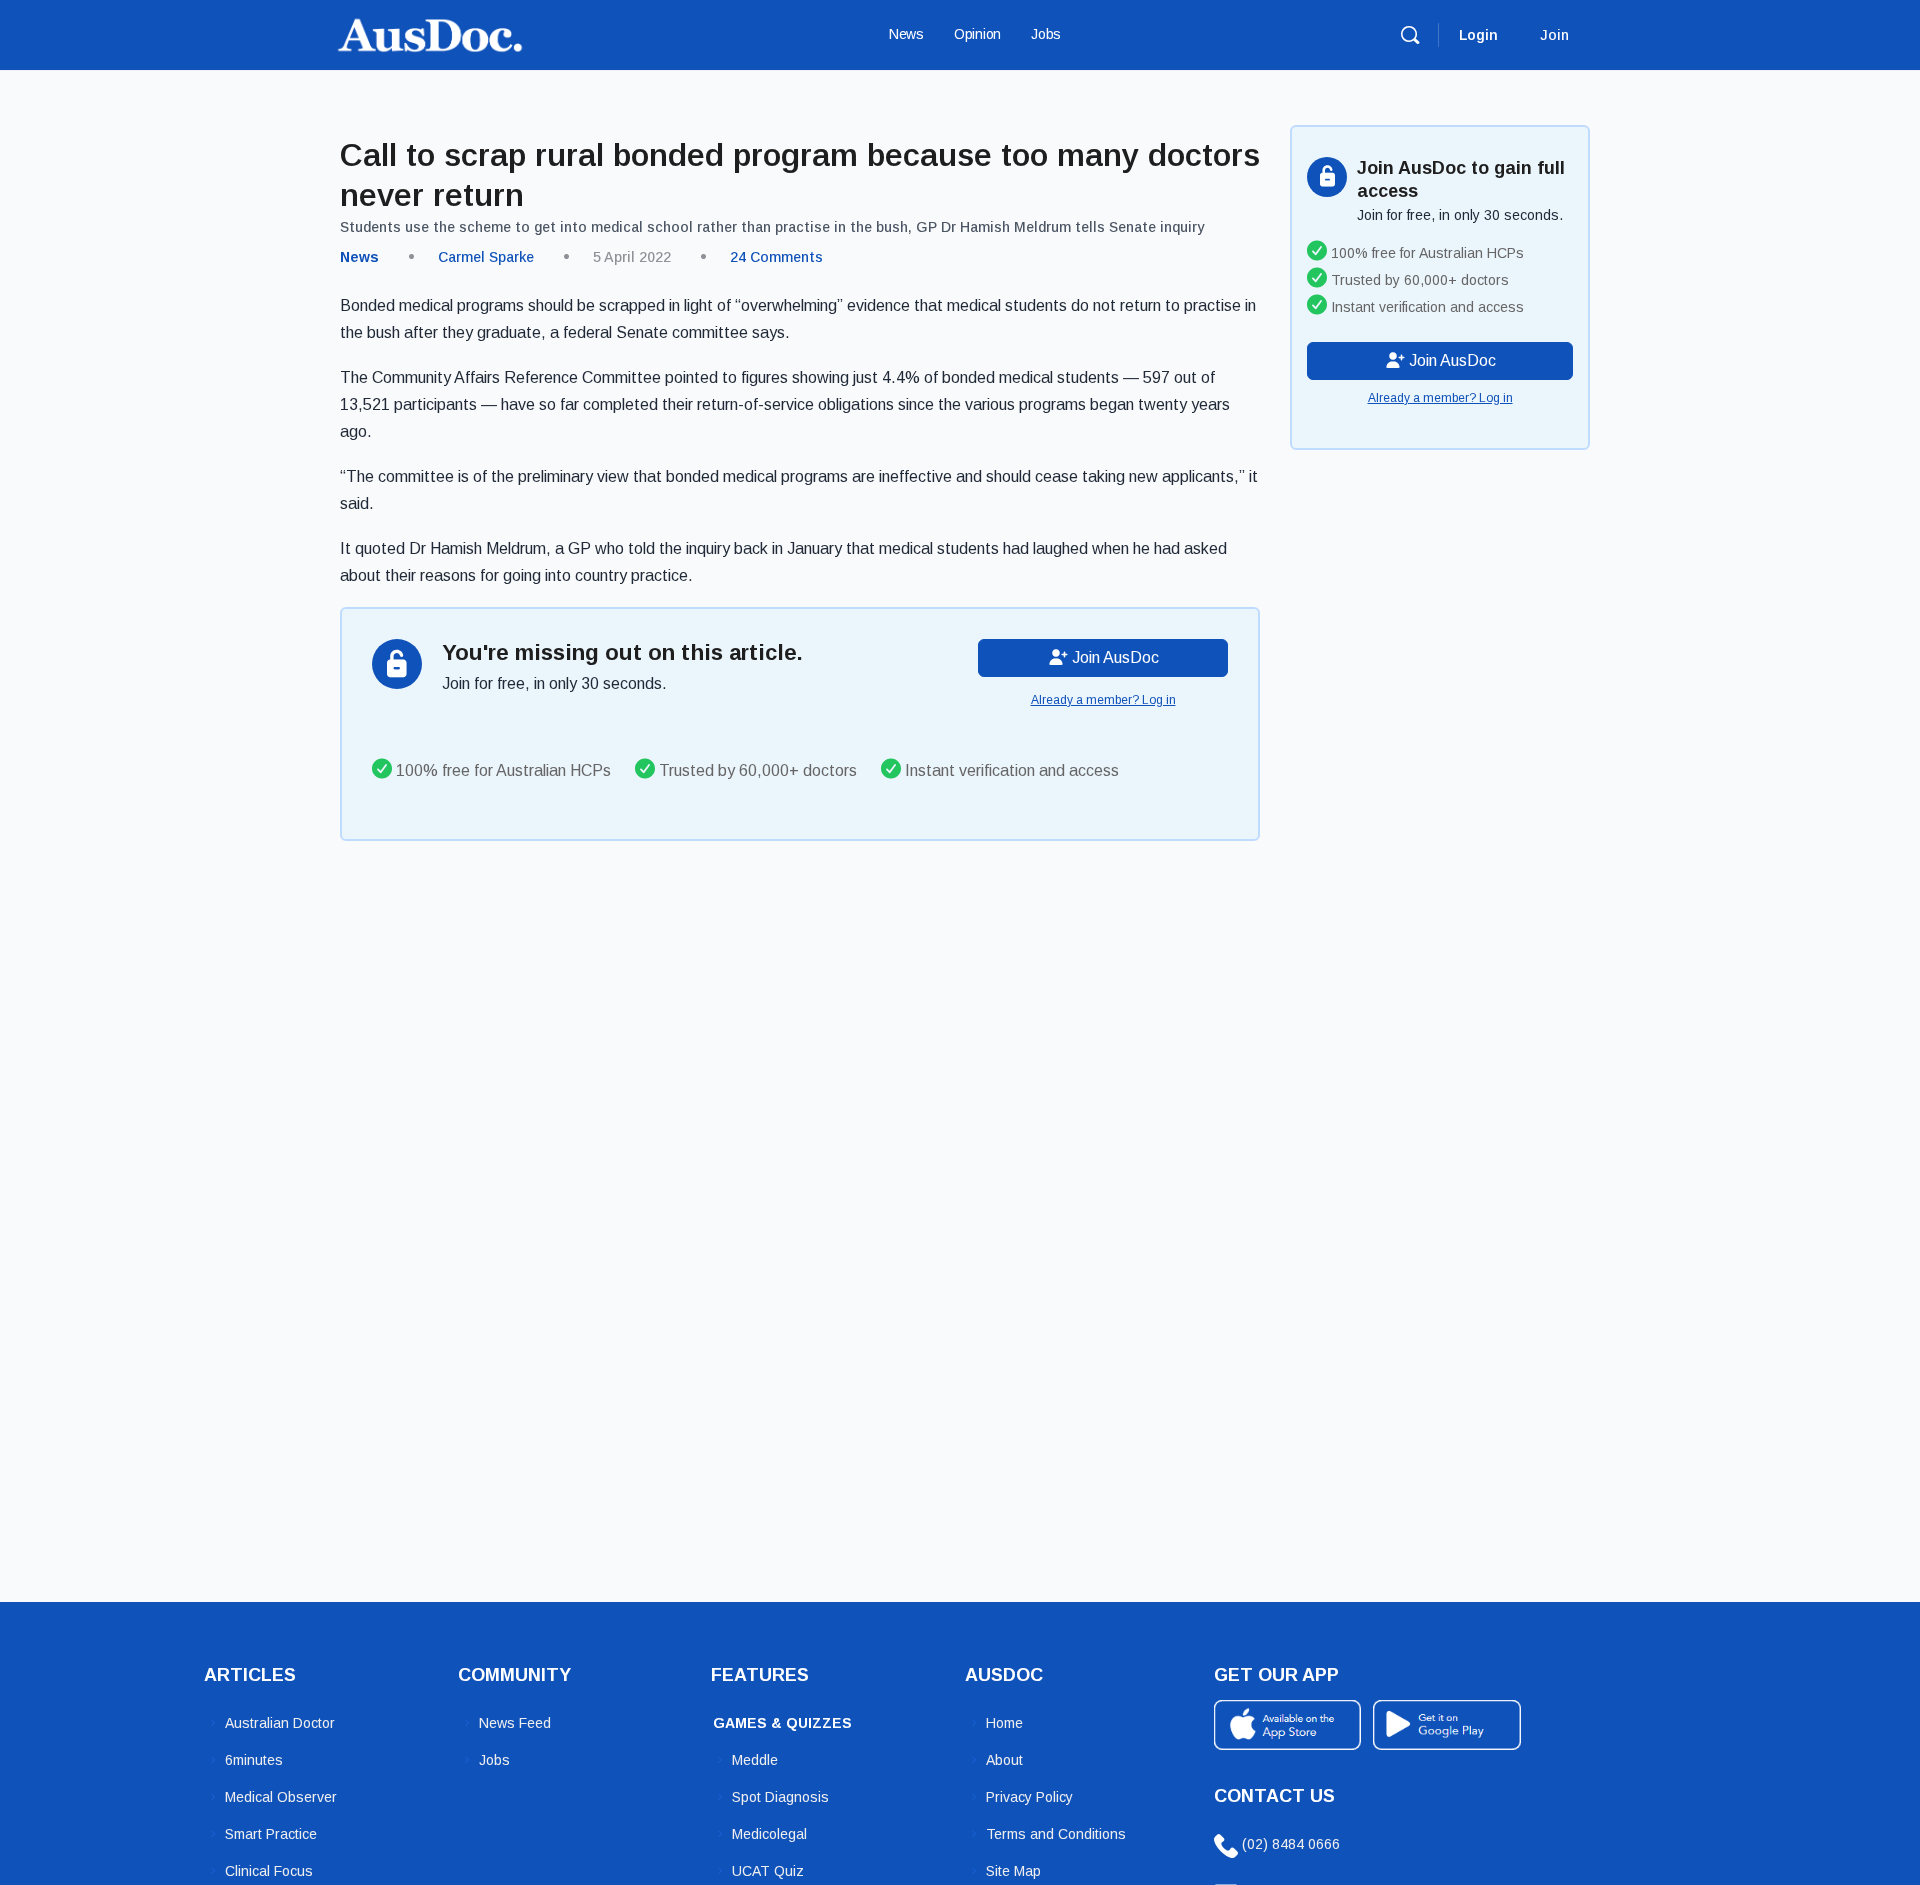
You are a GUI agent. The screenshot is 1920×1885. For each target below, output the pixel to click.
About (1004, 1760)
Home (1004, 1723)
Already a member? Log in (1103, 700)
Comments (776, 257)
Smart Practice (271, 1834)
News (359, 257)
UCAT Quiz (768, 1871)
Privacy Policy (1029, 1797)
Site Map (1013, 1871)
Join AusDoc (1113, 657)
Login (1478, 35)
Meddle (755, 1760)
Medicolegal (769, 1834)
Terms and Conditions (1056, 1834)
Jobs (494, 1760)
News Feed (515, 1723)
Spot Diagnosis (780, 1797)
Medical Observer (281, 1797)
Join (1554, 35)
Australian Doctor (280, 1723)
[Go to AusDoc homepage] (430, 32)
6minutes (254, 1760)
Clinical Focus (269, 1871)
